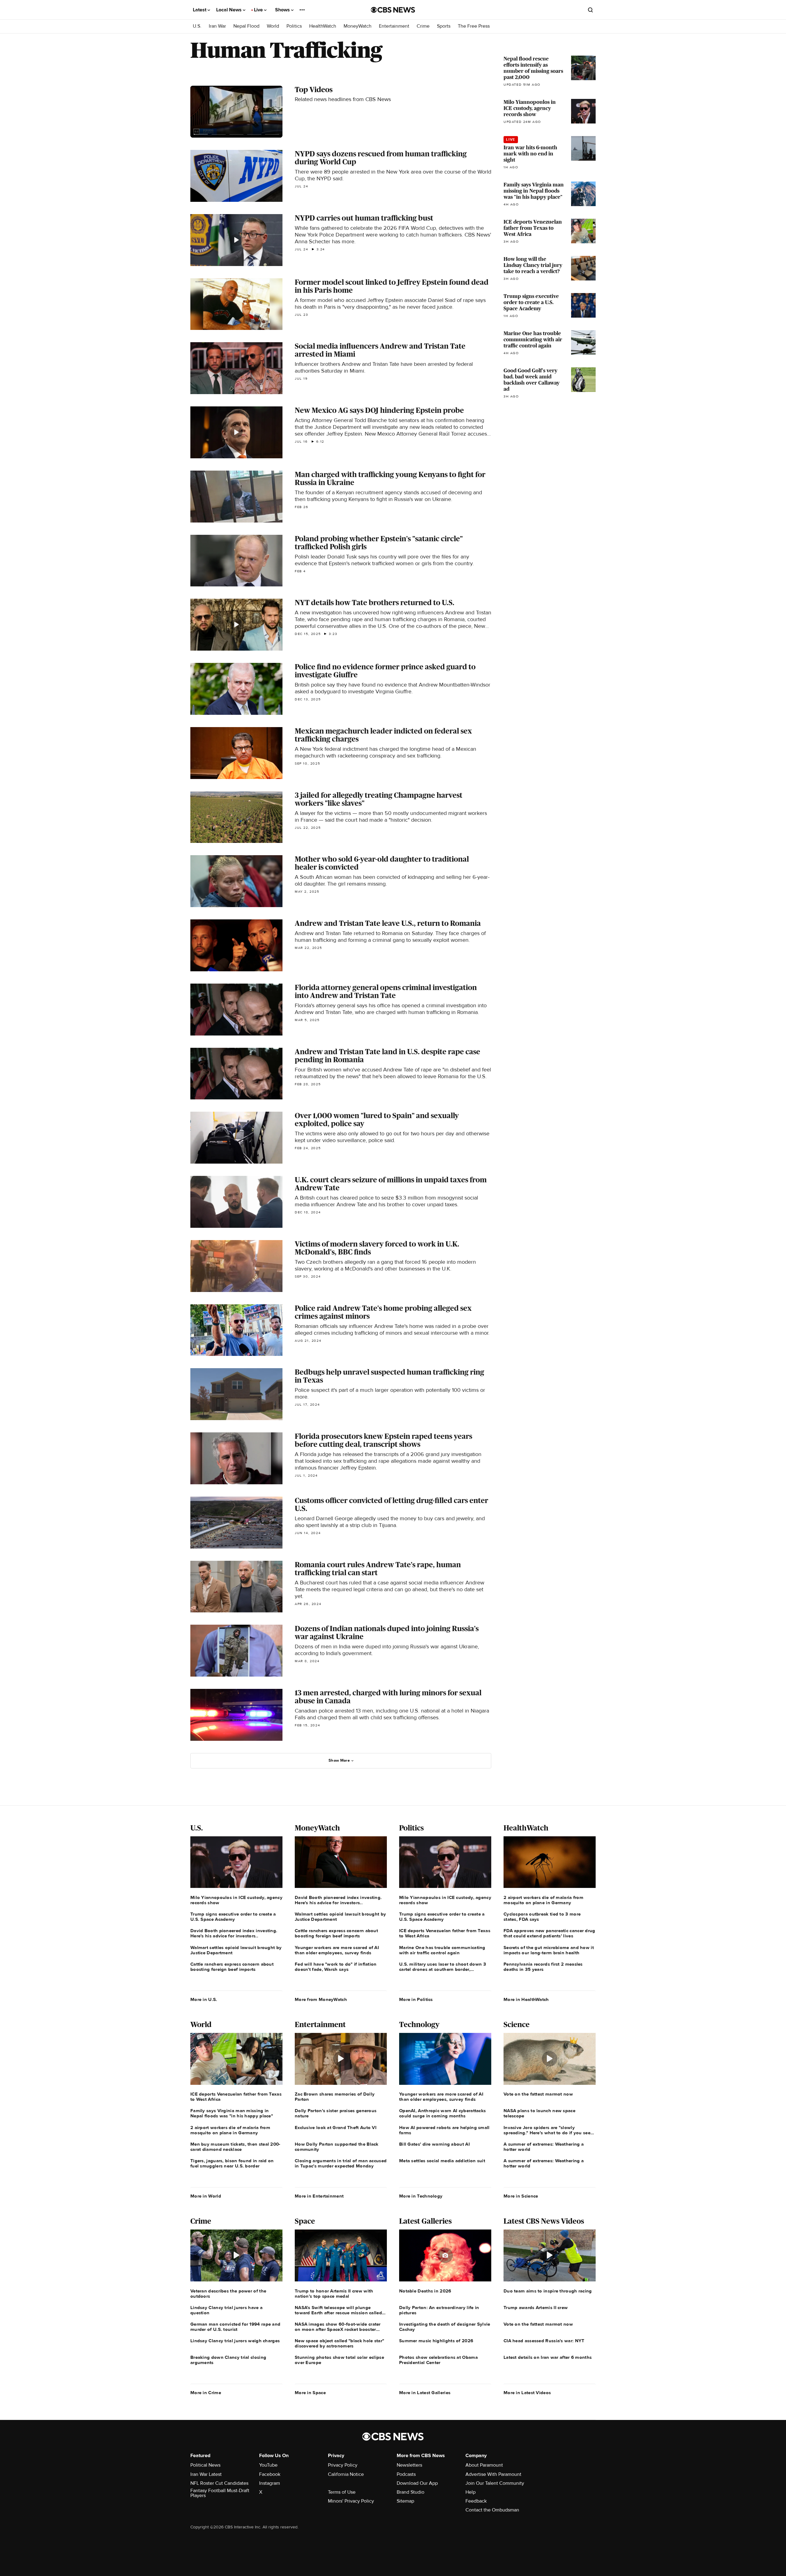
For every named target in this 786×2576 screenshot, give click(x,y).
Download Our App (417, 2483)
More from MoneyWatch (321, 1999)
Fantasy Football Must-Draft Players (220, 2493)
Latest (200, 10)
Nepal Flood (246, 26)
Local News (230, 10)
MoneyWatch (358, 26)
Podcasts (406, 2474)
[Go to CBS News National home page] (393, 10)
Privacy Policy (343, 2465)
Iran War (217, 26)
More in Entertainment (319, 2196)
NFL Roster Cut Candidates (219, 2483)
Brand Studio (411, 2492)
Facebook (270, 2474)
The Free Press (474, 26)
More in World (206, 2196)
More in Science (521, 2196)
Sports (444, 26)
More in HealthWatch (526, 1999)
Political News (205, 2465)
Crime (423, 26)
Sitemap (405, 2501)
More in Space (310, 2393)
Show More (339, 1760)
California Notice (346, 2474)
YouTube (268, 2465)
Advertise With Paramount (493, 2474)
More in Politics (416, 1999)
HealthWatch (323, 26)
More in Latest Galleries (425, 2393)
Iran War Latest (206, 2474)
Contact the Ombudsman (492, 2510)
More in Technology (421, 2196)
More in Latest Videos (527, 2393)
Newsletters (409, 2465)
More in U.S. (204, 1999)
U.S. (197, 26)
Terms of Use (342, 2492)
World (273, 26)
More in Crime (206, 2393)
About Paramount (484, 2465)
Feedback (476, 2501)
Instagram (270, 2483)
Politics (294, 26)
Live (259, 10)
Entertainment (394, 26)
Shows (283, 10)
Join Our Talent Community (495, 2483)
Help (471, 2492)
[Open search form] (590, 10)
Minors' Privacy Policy (351, 2501)
